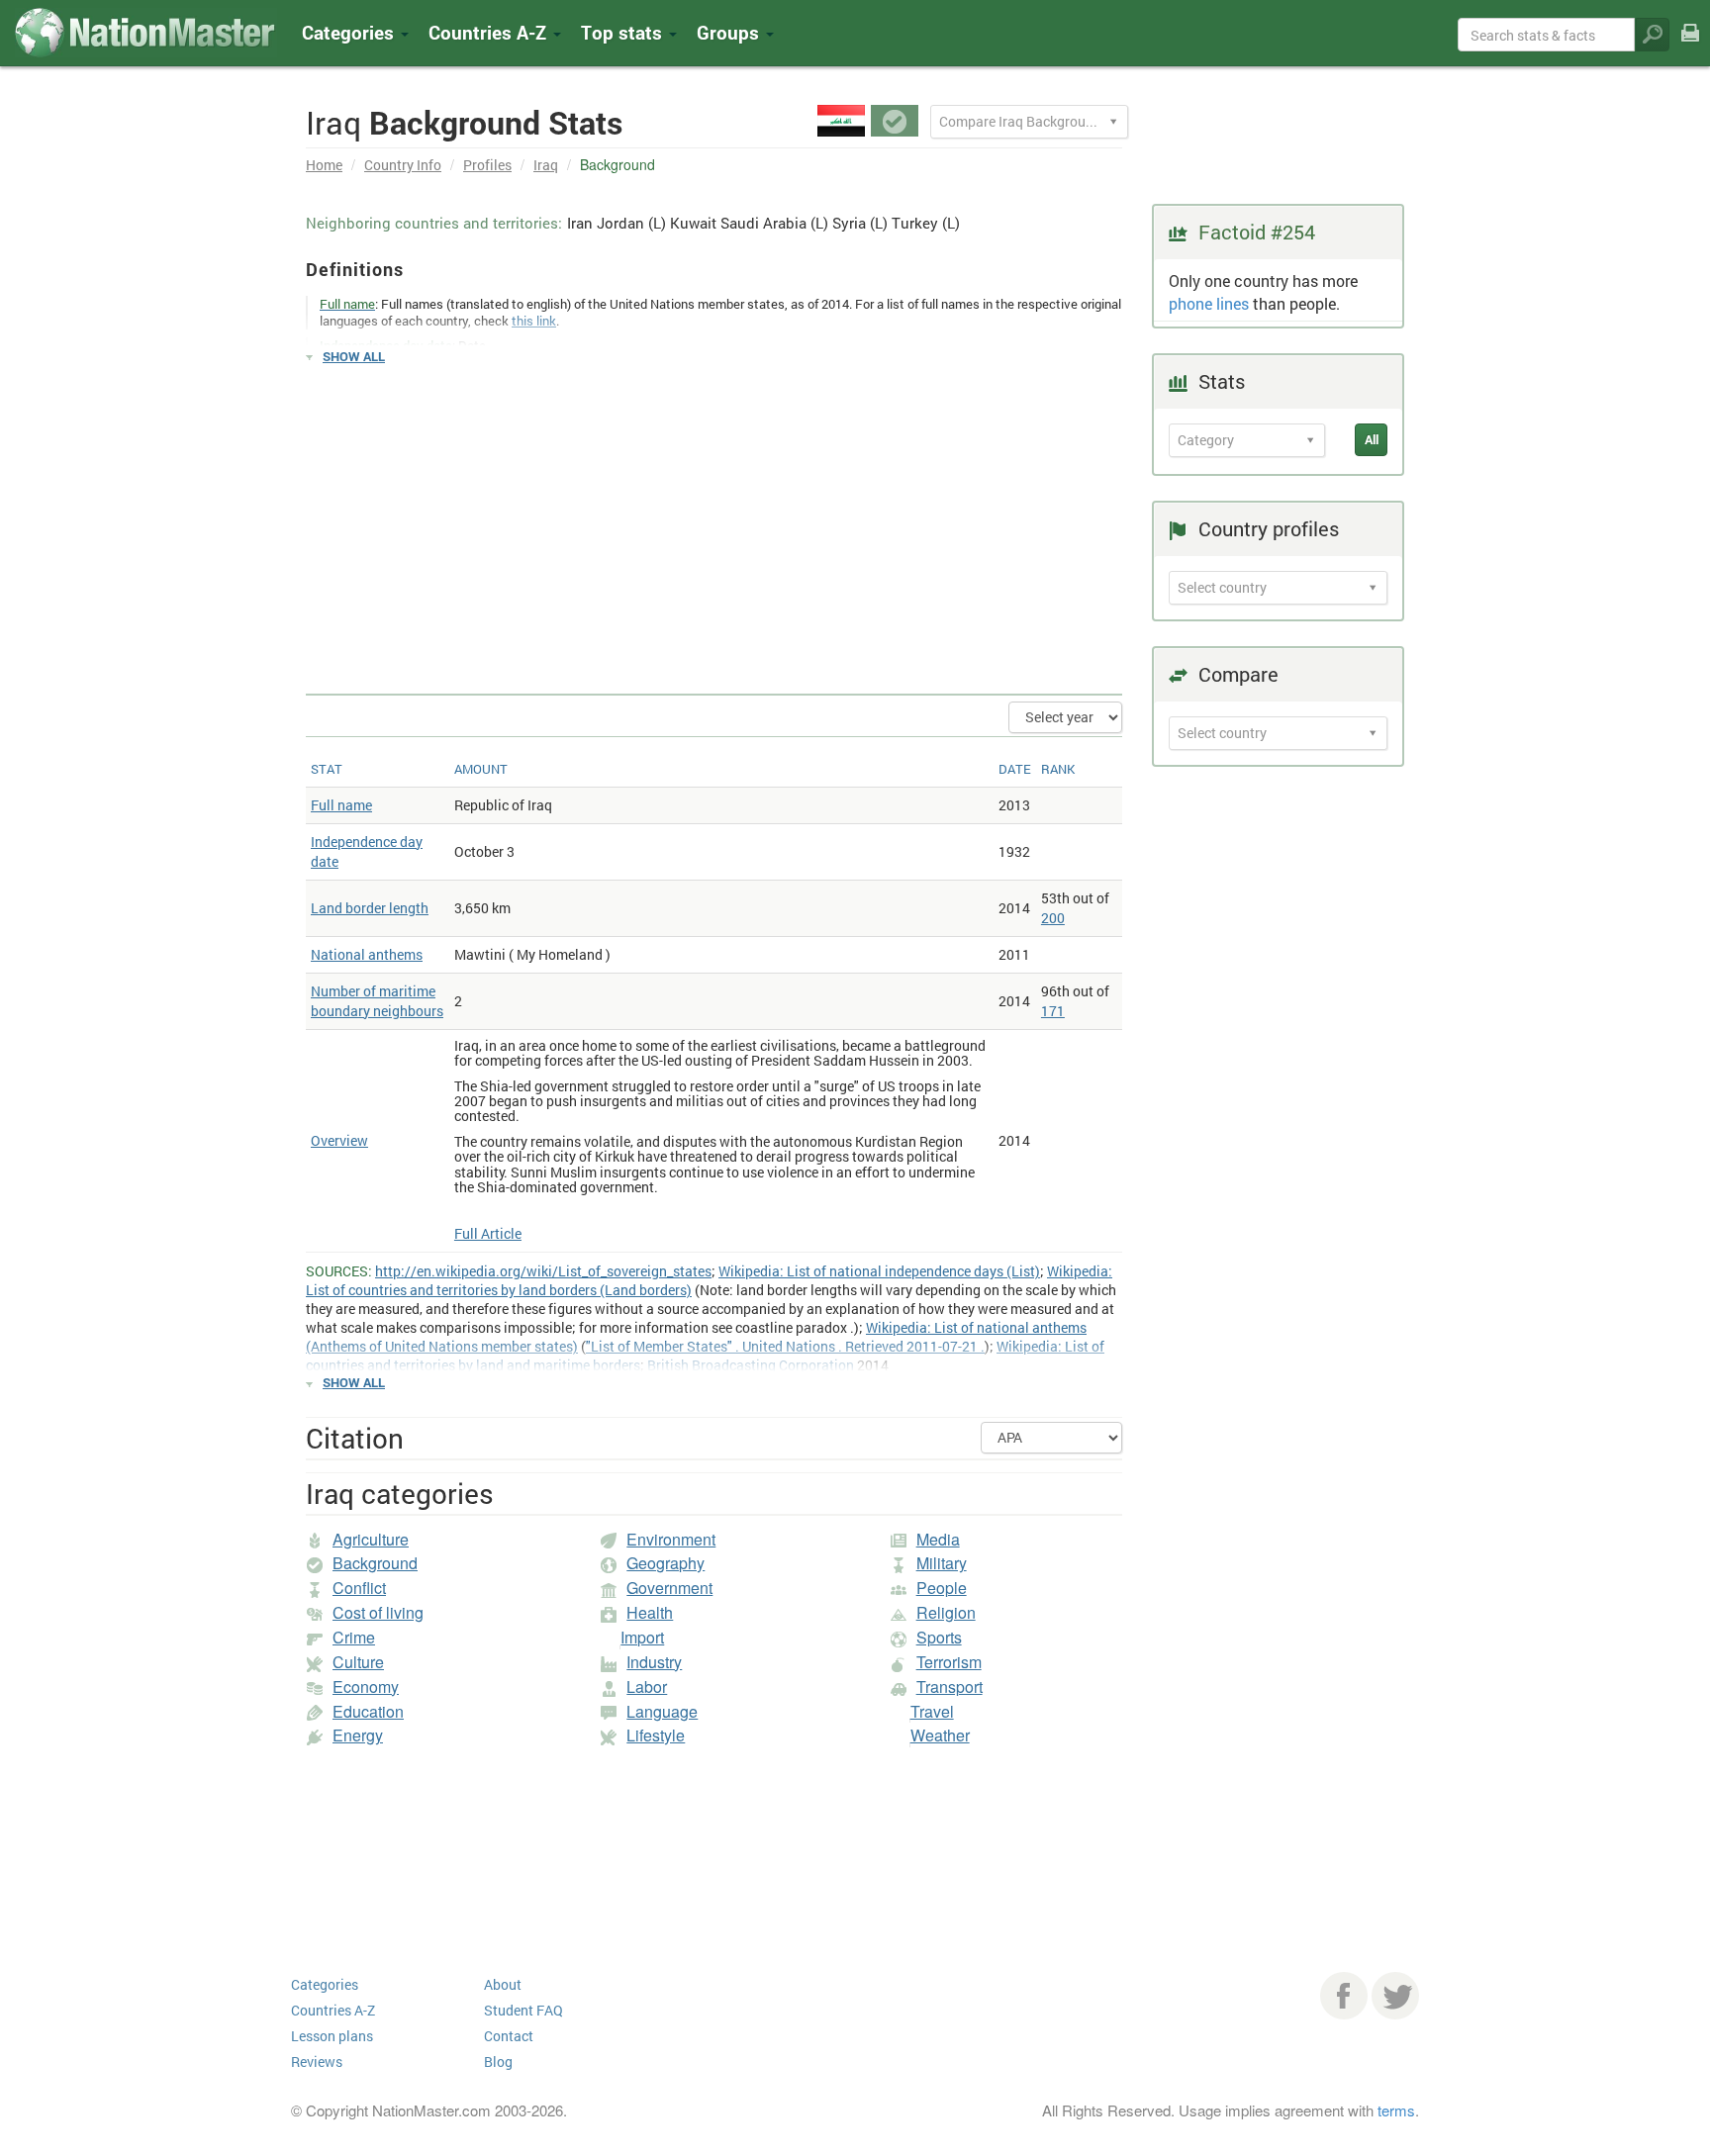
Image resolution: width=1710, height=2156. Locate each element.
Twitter (1395, 1996)
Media (938, 1539)
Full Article (488, 1233)
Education (368, 1711)
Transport (950, 1687)
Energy (358, 1735)
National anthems (367, 954)
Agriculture (371, 1539)
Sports (939, 1637)
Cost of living (378, 1612)
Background (375, 1563)
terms (1396, 2110)
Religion (946, 1612)
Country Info (403, 165)
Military (942, 1563)
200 (1053, 918)
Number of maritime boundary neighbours (377, 1001)
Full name (341, 805)
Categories (350, 32)
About (503, 1984)
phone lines (1209, 303)
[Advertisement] (714, 520)
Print (1690, 46)
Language (662, 1711)
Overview (339, 1140)
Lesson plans (332, 2036)
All (1372, 439)
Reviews (317, 2062)
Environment (671, 1539)
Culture (358, 1662)
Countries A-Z (333, 2010)
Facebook (1344, 1996)
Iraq (546, 165)
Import (642, 1637)
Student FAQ (523, 2010)
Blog (498, 2062)
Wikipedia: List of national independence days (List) (879, 1271)
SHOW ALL (354, 356)
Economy (366, 1687)
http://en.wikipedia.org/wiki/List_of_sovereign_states (543, 1271)
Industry (654, 1662)
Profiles (487, 165)
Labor (647, 1687)
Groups (730, 32)
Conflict (359, 1588)
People (942, 1588)
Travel (932, 1711)
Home (324, 165)
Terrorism (949, 1662)
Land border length (370, 908)
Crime (354, 1637)
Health (650, 1612)
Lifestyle (656, 1735)
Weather (940, 1735)
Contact (509, 2036)
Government (669, 1588)
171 (1053, 1011)
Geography (665, 1563)
